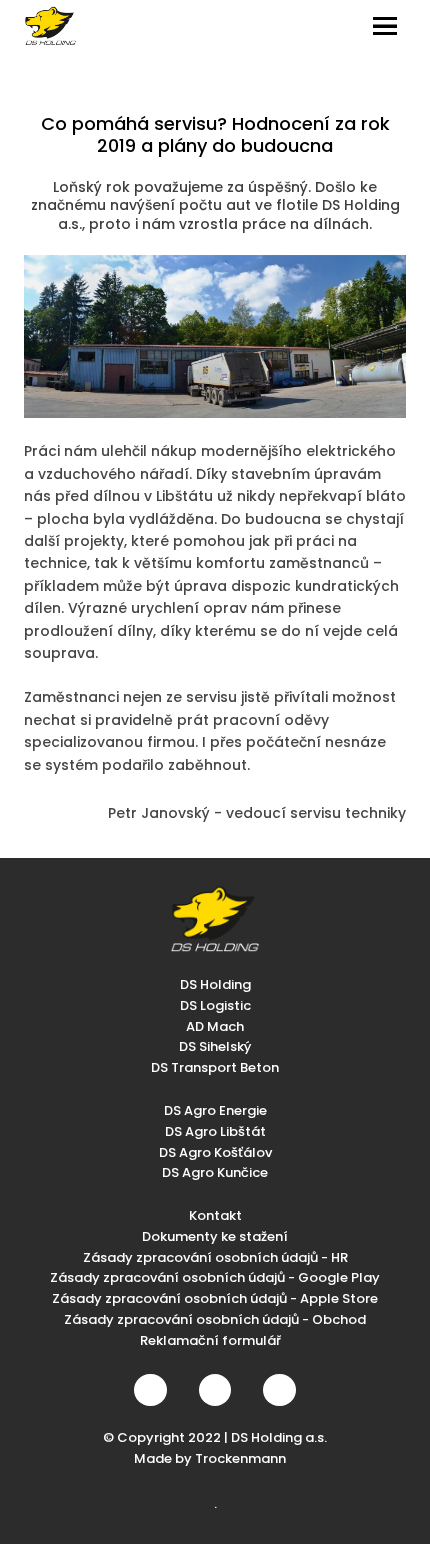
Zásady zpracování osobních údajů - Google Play (215, 1277)
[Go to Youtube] (279, 1390)
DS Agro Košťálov (215, 1152)
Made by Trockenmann (210, 1458)
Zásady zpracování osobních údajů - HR (215, 1257)
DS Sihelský (215, 1046)
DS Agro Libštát (215, 1131)
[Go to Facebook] (150, 1390)
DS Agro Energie (215, 1110)
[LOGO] (50, 26)
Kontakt (215, 1215)
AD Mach (215, 1026)
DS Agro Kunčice (215, 1172)
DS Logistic (215, 1005)
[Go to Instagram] (215, 1390)
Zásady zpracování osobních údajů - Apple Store (215, 1298)
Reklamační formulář (210, 1340)
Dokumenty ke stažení (215, 1236)
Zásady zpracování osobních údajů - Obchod (215, 1319)
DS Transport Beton (215, 1067)
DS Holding (215, 984)
